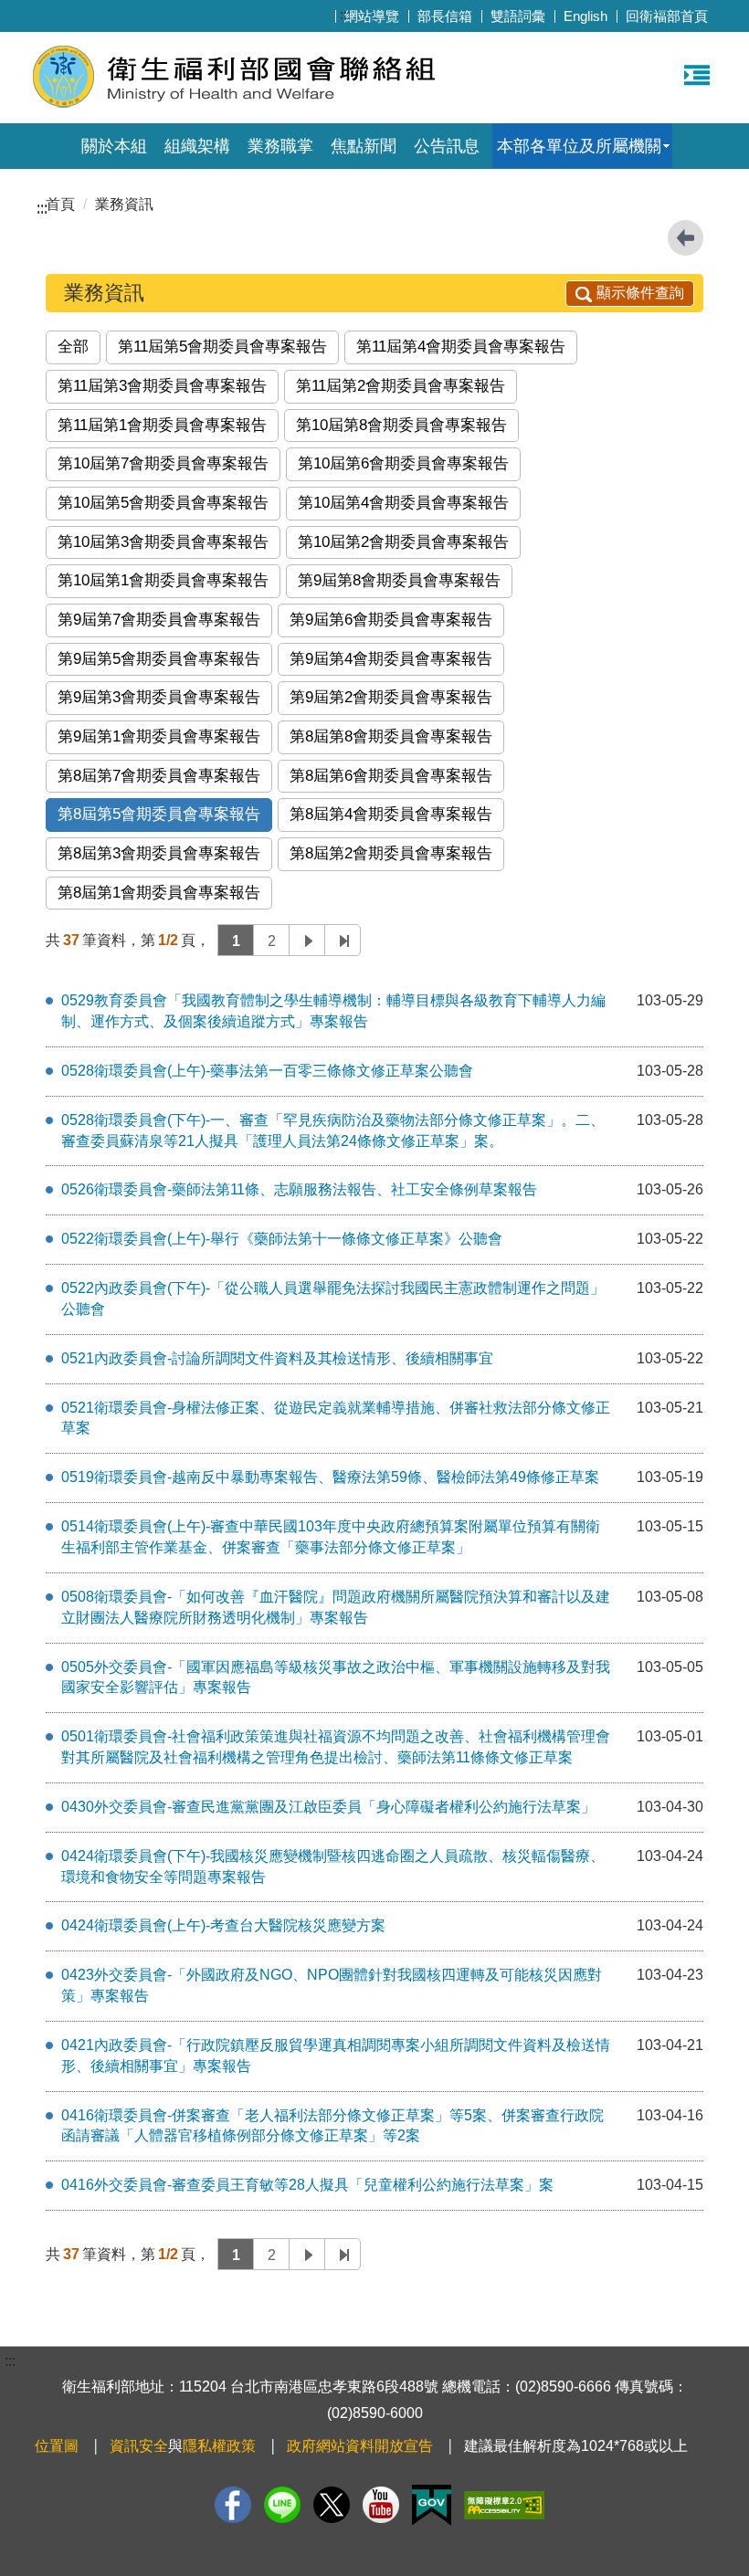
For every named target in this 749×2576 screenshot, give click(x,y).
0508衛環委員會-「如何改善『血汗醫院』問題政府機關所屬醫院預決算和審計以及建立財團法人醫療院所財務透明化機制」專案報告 (336, 1607)
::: (345, 14)
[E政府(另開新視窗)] (432, 2505)
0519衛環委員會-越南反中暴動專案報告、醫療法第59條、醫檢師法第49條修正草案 (330, 1477)
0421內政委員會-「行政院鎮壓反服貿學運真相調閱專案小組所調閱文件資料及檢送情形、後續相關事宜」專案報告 (336, 2056)
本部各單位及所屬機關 (579, 146)
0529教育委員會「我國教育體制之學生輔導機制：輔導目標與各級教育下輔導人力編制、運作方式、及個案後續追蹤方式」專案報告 (333, 1011)
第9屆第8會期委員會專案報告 (399, 580)
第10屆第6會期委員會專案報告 (403, 463)
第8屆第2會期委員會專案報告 (391, 853)
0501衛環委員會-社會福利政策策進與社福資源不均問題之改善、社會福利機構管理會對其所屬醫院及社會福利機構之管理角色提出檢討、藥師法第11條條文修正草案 (336, 1747)
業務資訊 (124, 204)
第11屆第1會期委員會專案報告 (162, 425)
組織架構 (197, 146)
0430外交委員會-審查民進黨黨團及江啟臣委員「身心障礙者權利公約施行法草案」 (328, 1807)
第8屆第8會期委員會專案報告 (391, 736)
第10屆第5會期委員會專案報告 (163, 503)
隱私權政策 (219, 2446)
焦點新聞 (364, 146)
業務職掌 (280, 146)
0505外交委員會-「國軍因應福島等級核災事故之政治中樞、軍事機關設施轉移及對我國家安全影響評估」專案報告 (336, 1677)
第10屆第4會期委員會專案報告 (403, 503)
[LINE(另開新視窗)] (282, 2505)
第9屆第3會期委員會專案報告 (159, 697)
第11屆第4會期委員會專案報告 (461, 347)
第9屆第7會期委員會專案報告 (159, 620)
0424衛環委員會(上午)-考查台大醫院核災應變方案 (223, 1925)
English (585, 16)
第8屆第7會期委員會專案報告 (159, 776)
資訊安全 (139, 2446)
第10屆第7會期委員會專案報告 (163, 463)
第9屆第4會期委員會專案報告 (391, 659)
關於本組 (114, 146)
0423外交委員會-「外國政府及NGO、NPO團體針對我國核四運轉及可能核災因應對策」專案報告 (332, 1985)
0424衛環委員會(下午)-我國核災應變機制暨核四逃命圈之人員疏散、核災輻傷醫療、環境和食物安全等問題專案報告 (333, 1866)
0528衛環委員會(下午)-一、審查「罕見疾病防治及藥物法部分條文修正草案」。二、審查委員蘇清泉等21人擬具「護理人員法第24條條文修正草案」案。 (333, 1130)
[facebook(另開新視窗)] (233, 2505)
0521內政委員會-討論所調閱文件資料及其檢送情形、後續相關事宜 (277, 1358)
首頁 (60, 204)
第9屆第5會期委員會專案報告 (159, 659)
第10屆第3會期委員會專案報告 (163, 542)
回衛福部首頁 (667, 16)
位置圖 (57, 2446)
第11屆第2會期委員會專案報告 (401, 386)
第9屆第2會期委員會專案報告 (391, 697)
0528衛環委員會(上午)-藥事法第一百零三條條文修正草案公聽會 (267, 1071)
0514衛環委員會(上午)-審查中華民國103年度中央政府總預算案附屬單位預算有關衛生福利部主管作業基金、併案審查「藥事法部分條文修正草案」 (331, 1537)
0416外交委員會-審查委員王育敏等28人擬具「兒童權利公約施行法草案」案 (307, 2185)
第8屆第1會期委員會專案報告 (159, 893)
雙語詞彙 (518, 16)
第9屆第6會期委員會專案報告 (391, 620)
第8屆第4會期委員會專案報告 (391, 814)
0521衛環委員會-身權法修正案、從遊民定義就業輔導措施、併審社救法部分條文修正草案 (336, 1418)
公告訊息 (447, 146)
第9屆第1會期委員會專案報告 (159, 736)
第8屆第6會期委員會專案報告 (391, 776)
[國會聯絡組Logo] (253, 75)
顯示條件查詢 (640, 293)
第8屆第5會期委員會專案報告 (159, 814)
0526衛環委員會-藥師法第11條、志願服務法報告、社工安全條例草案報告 (299, 1189)
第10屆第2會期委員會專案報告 (403, 542)
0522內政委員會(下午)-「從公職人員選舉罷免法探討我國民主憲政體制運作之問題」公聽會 (333, 1299)
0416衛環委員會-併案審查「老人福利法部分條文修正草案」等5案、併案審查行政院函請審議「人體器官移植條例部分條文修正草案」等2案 (332, 2126)
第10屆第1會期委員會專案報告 (163, 580)
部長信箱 (445, 16)
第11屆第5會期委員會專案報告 (222, 347)
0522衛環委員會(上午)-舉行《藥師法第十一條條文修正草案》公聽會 (282, 1239)
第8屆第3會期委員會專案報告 (159, 853)
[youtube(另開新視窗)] (381, 2505)
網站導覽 (372, 16)
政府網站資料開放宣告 (360, 2446)
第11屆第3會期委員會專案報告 (162, 386)
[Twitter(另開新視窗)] (332, 2505)
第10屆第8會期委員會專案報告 (401, 425)
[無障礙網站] (504, 2505)
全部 (73, 347)
